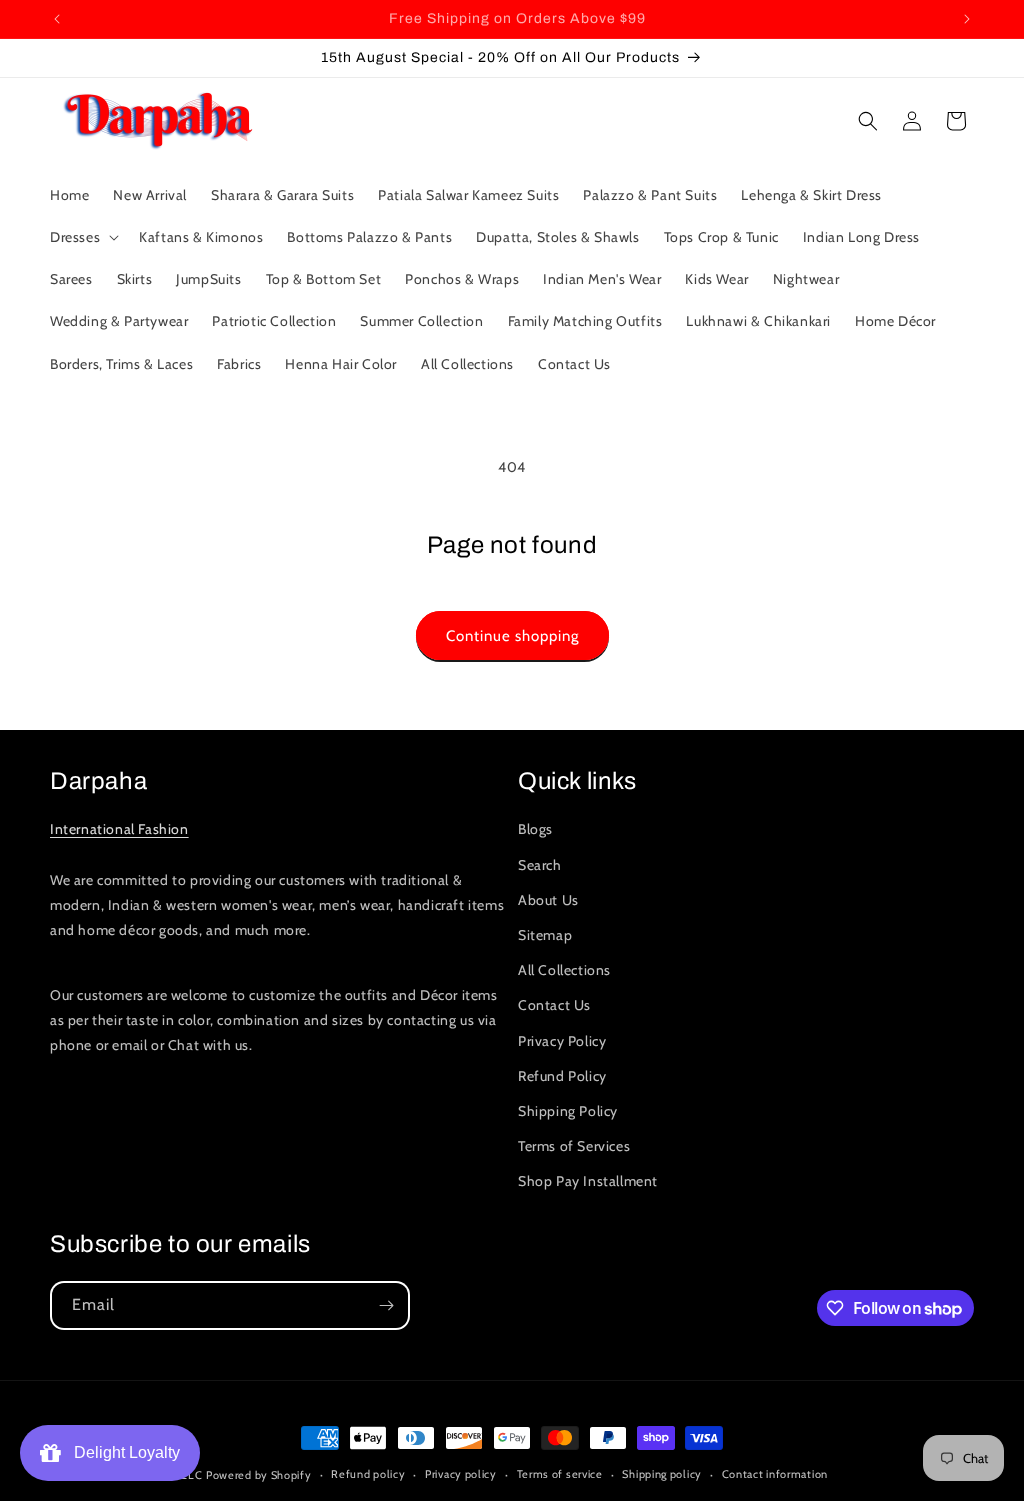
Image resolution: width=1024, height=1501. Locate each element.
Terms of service (560, 1474)
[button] (82, 237)
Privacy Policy (562, 1041)
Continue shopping (512, 636)
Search (540, 865)
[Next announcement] (967, 19)
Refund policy (368, 1474)
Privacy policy (461, 1474)
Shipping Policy (568, 1111)
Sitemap (545, 935)
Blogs (535, 829)
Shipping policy (662, 1474)
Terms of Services (574, 1146)
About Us (548, 900)
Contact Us (554, 1005)
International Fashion (119, 829)
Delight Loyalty (123, 1452)
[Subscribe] (386, 1305)
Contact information (775, 1474)
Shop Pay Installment (588, 1181)
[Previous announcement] (57, 19)
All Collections (564, 970)
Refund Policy (562, 1076)
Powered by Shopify (259, 1475)
